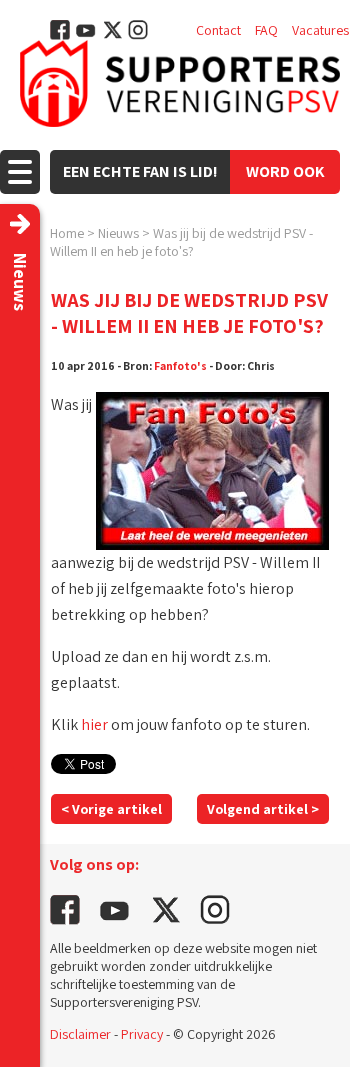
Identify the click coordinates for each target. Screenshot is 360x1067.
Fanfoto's (180, 365)
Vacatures (320, 30)
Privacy (142, 1034)
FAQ (266, 30)
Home (67, 233)
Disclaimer (80, 1034)
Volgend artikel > (263, 809)
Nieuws (118, 233)
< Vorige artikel (111, 809)
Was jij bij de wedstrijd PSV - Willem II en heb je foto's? (181, 242)
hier (94, 724)
